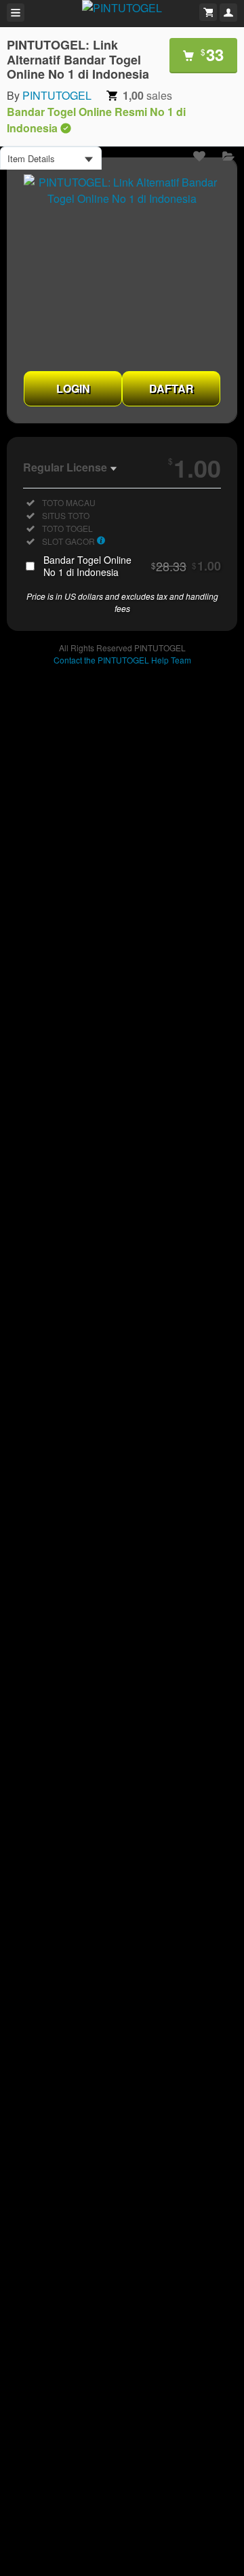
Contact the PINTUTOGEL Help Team (122, 660)
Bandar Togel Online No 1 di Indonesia (132, 566)
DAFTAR (171, 388)
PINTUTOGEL (57, 95)
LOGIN (73, 388)
